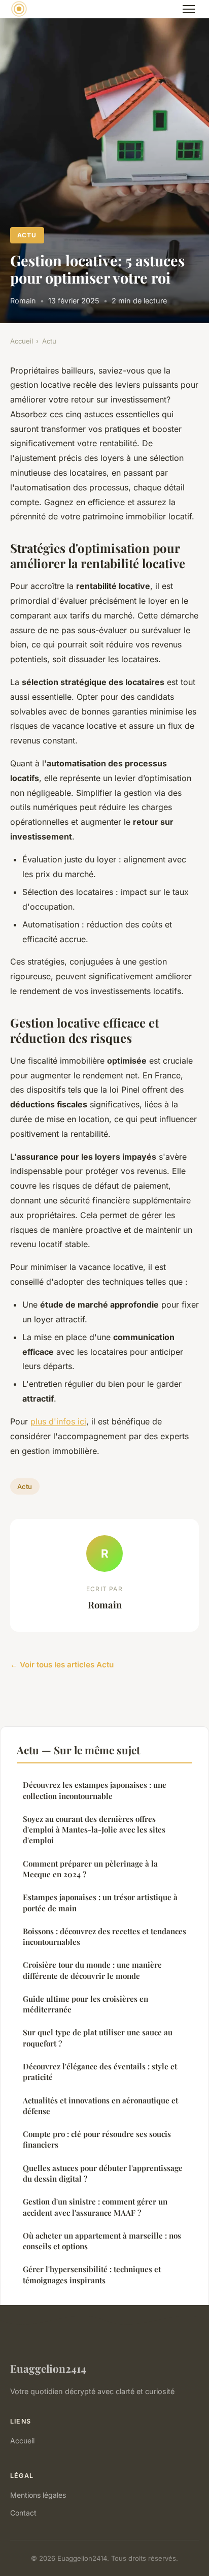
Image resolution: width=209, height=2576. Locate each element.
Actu (27, 235)
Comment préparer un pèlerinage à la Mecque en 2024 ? (90, 1869)
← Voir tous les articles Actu (62, 1665)
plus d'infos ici (58, 1421)
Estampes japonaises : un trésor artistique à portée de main (100, 1902)
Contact (23, 2513)
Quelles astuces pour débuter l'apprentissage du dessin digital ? (103, 2173)
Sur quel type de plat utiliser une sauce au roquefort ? (98, 2038)
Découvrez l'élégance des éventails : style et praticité (100, 2072)
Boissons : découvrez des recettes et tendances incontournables (104, 1936)
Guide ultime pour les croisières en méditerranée (85, 2004)
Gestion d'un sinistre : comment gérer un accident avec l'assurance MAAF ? (95, 2207)
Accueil (22, 341)
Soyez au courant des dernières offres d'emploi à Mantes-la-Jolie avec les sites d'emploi (94, 1830)
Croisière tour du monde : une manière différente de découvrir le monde (92, 1970)
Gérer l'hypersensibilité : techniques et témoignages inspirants (92, 2274)
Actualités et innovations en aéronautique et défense (100, 2106)
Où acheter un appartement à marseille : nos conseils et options (102, 2241)
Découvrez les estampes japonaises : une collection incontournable (95, 1790)
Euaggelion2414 (48, 2368)
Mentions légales (38, 2495)
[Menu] (189, 9)
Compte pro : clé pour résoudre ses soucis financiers (97, 2139)
